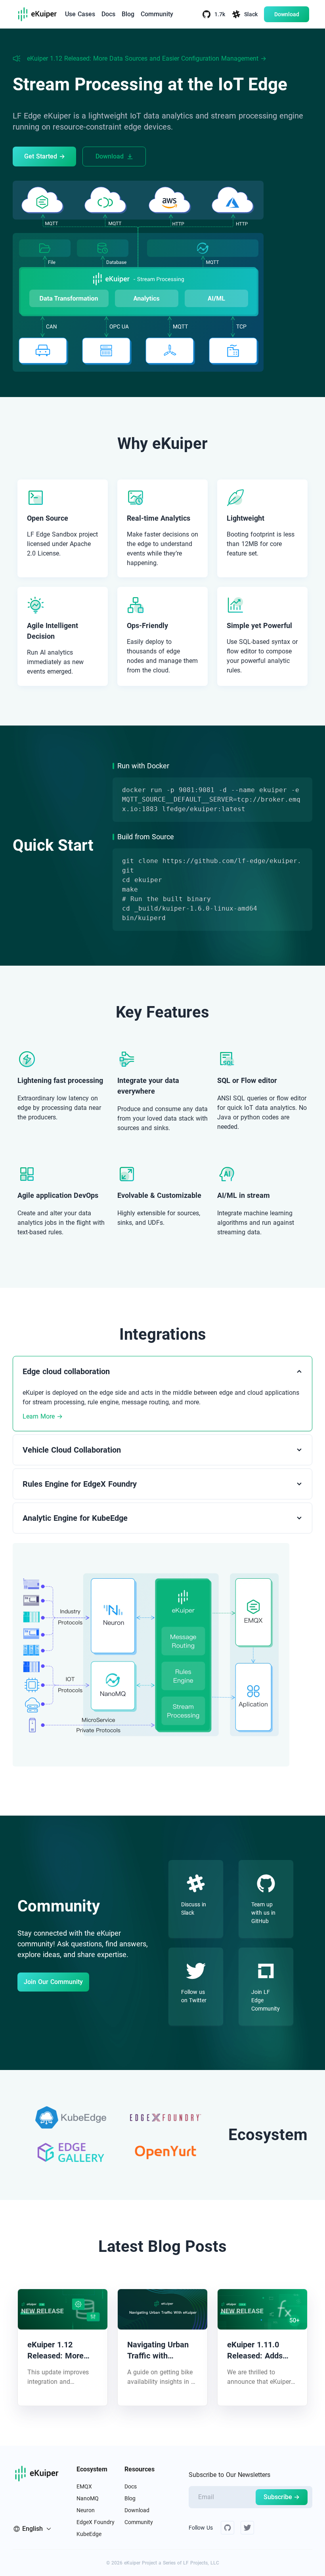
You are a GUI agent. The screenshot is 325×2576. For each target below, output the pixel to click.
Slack (251, 14)
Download (287, 14)
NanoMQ (88, 2498)
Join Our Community (53, 1982)
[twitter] (247, 2528)
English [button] (32, 2529)
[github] (227, 2528)
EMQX (84, 2486)
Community (157, 14)
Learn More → (43, 1416)
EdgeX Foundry (96, 2522)
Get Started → (45, 156)
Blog (128, 14)
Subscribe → (282, 2497)
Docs (108, 14)
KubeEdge (89, 2534)
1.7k (220, 14)
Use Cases (80, 14)
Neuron (86, 2510)
